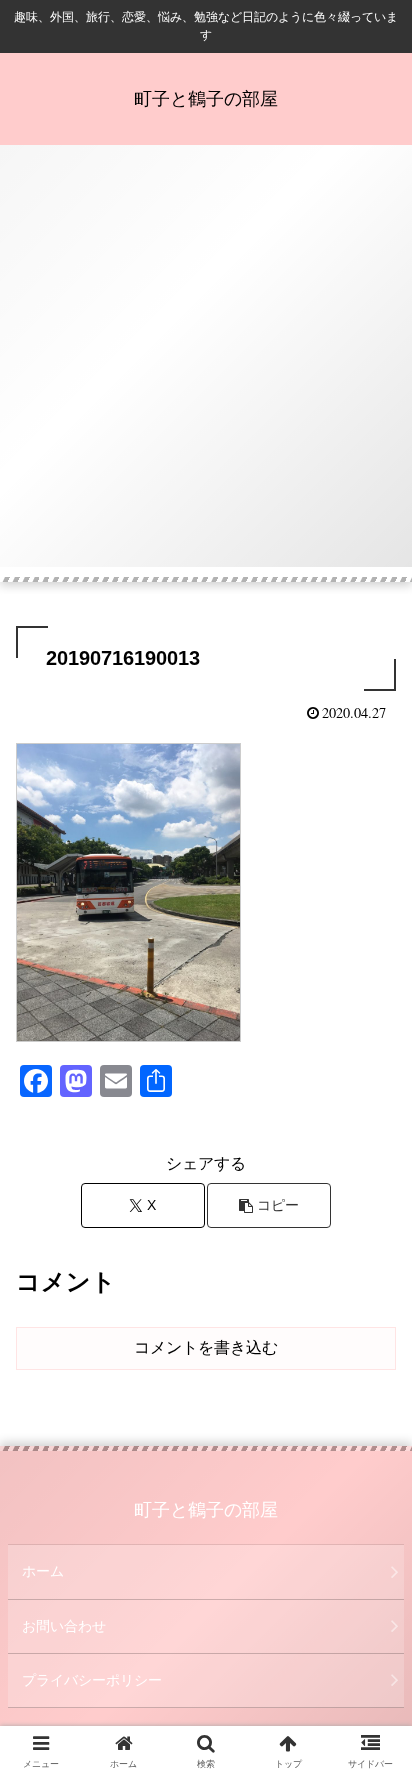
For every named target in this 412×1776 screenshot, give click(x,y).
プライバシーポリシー (92, 1680)
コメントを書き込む (206, 1347)
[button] (269, 1205)
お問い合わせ (64, 1626)
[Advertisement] (206, 361)
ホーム (43, 1571)
